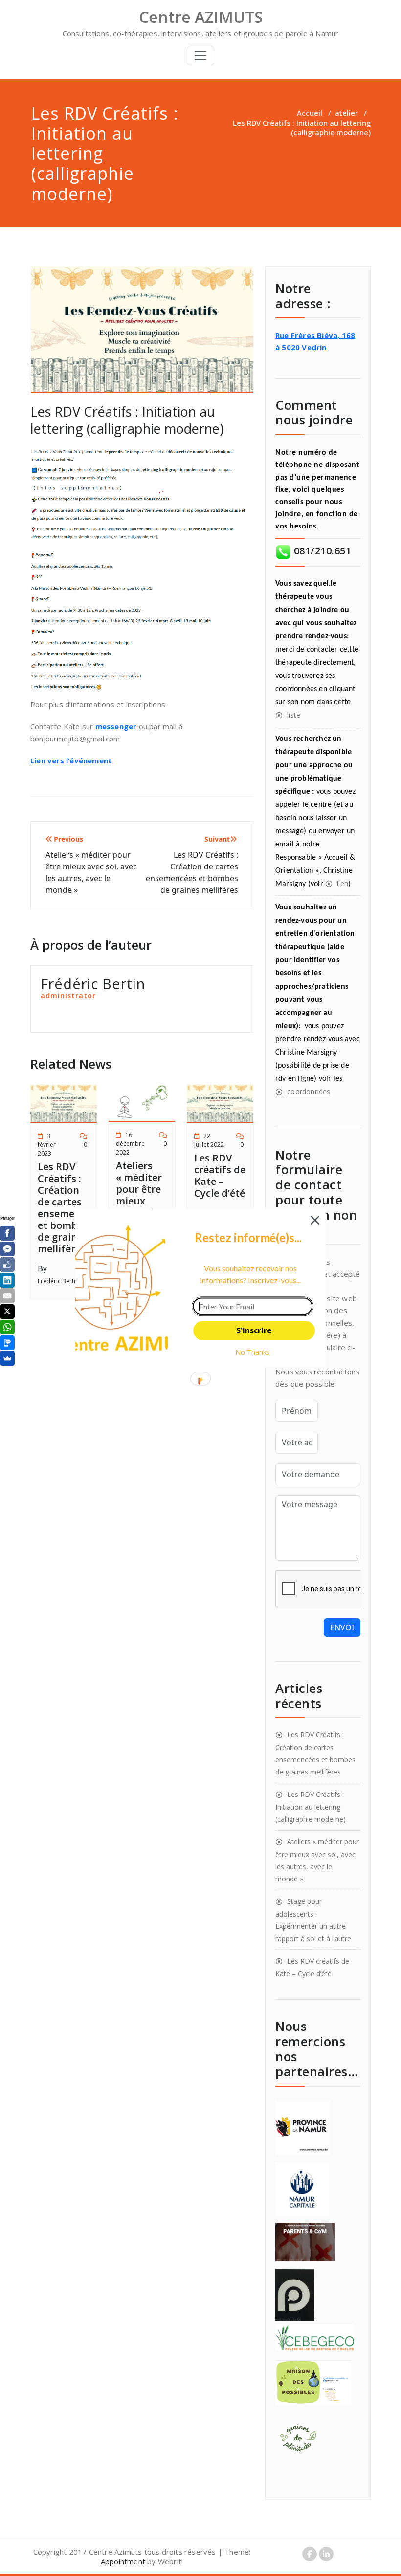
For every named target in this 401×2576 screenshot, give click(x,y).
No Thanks (253, 1352)
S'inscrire (254, 1330)
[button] (248, 1238)
